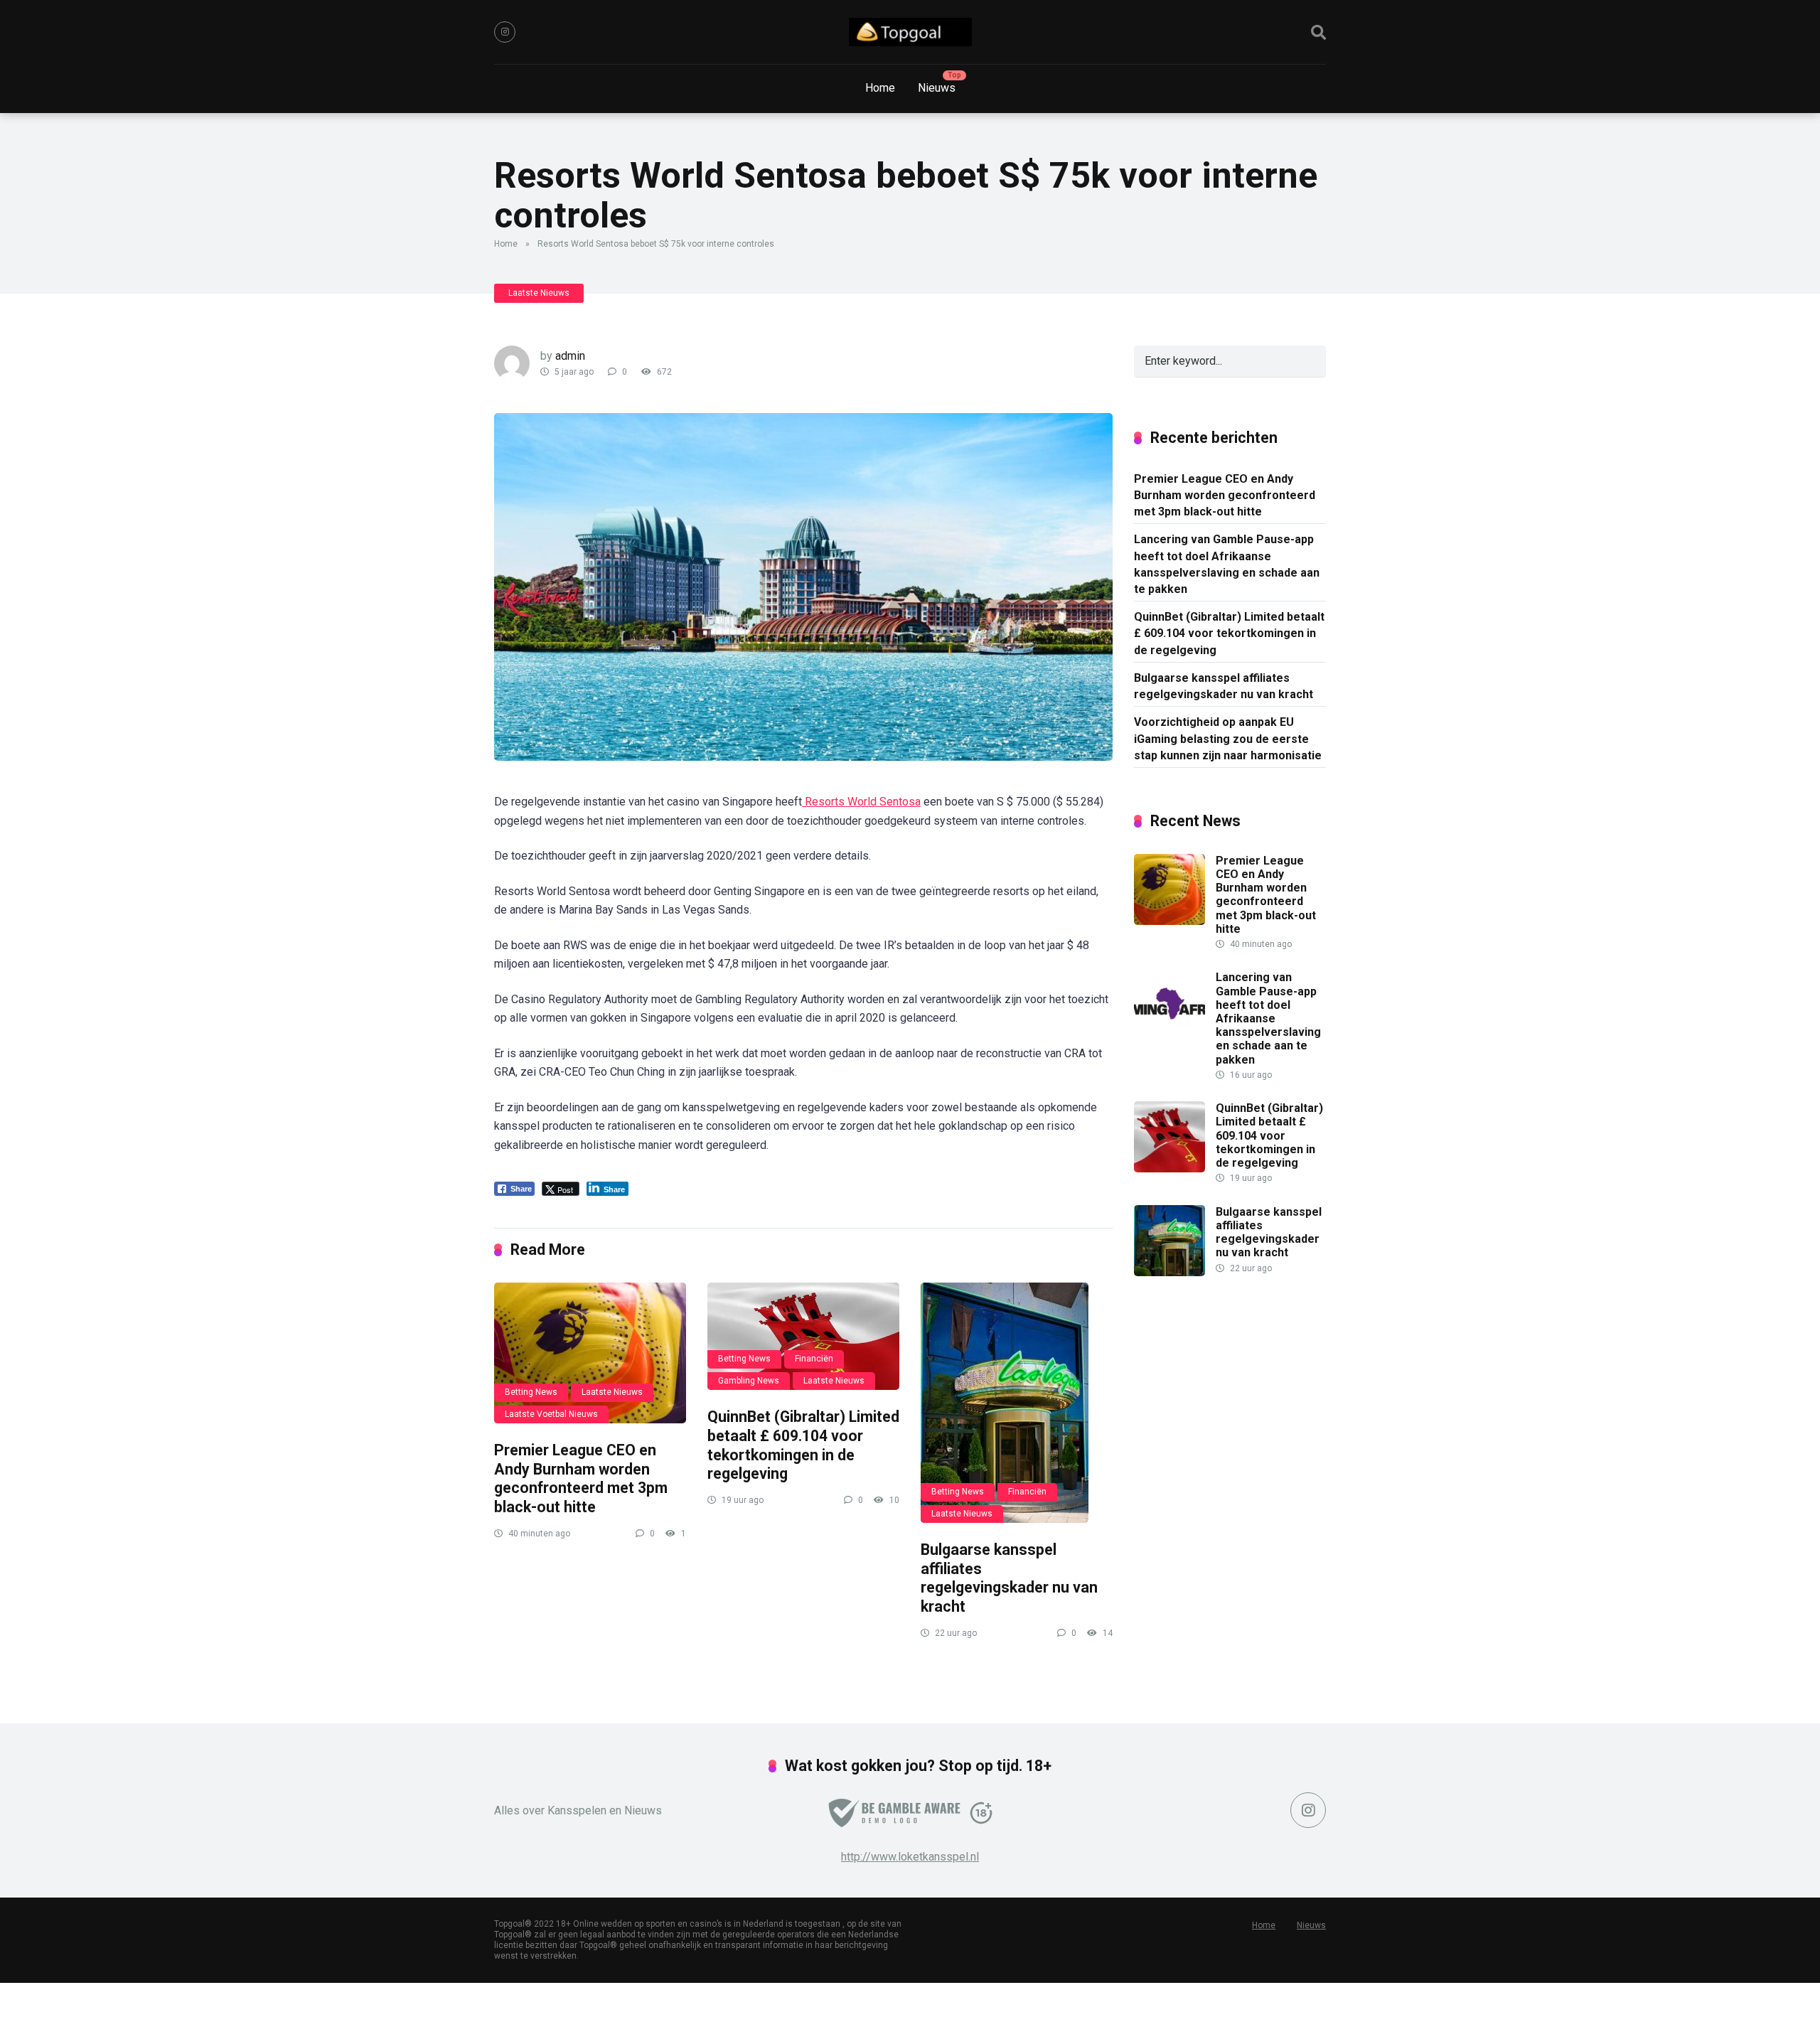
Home (880, 88)
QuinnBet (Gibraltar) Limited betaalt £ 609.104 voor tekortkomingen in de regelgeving (803, 1445)
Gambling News (749, 1381)
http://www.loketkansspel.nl (910, 1857)
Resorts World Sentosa (861, 802)
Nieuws (937, 88)
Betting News (531, 1392)
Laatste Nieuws (539, 293)
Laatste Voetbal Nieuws (551, 1414)
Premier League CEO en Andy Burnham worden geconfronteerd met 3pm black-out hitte (581, 1478)
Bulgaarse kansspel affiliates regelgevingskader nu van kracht (1009, 1578)
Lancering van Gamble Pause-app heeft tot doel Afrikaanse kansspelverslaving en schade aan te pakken (1227, 564)
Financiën (814, 1359)
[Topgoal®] (910, 32)
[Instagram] (505, 32)
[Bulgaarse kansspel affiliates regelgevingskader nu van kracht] (1017, 1403)
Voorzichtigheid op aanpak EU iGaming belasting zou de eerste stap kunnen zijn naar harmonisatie (1228, 738)
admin (570, 356)
